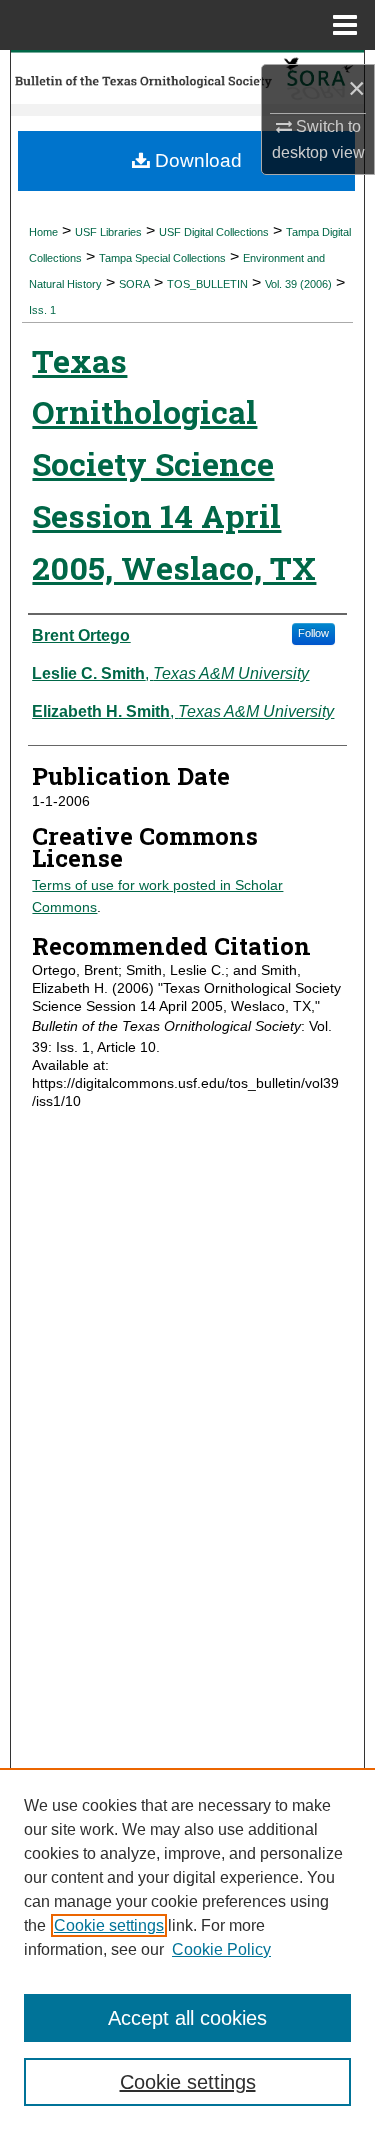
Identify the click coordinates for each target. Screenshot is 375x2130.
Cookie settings (109, 1925)
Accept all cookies (187, 2018)
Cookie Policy (221, 1949)
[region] (187, 1949)
